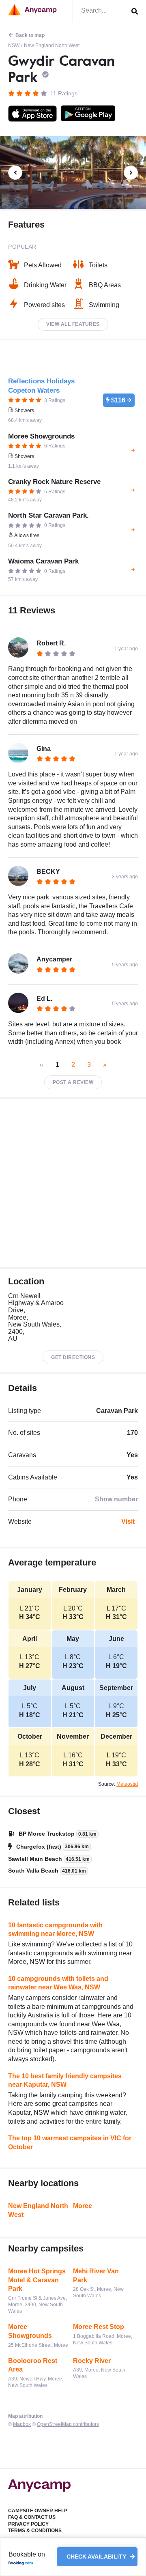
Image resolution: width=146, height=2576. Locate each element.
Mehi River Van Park (96, 2276)
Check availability (97, 2557)
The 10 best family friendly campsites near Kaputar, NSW (65, 2080)
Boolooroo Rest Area (33, 2365)
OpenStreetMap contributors (68, 2424)
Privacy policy (28, 2524)
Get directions (73, 1357)
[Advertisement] (73, 1183)
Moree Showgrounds (30, 2331)
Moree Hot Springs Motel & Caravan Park (37, 2280)
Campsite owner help (38, 2511)
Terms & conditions (35, 2531)
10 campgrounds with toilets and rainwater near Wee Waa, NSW (58, 1983)
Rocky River (92, 2361)
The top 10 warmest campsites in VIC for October (70, 2143)
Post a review (73, 1082)
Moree (83, 2206)
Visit (128, 1521)
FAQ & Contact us (32, 2517)
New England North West (52, 45)
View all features (73, 324)
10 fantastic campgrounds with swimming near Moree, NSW (55, 1930)
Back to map (30, 35)
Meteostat (127, 1784)
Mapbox (22, 2424)
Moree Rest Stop (99, 2327)
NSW (14, 45)
